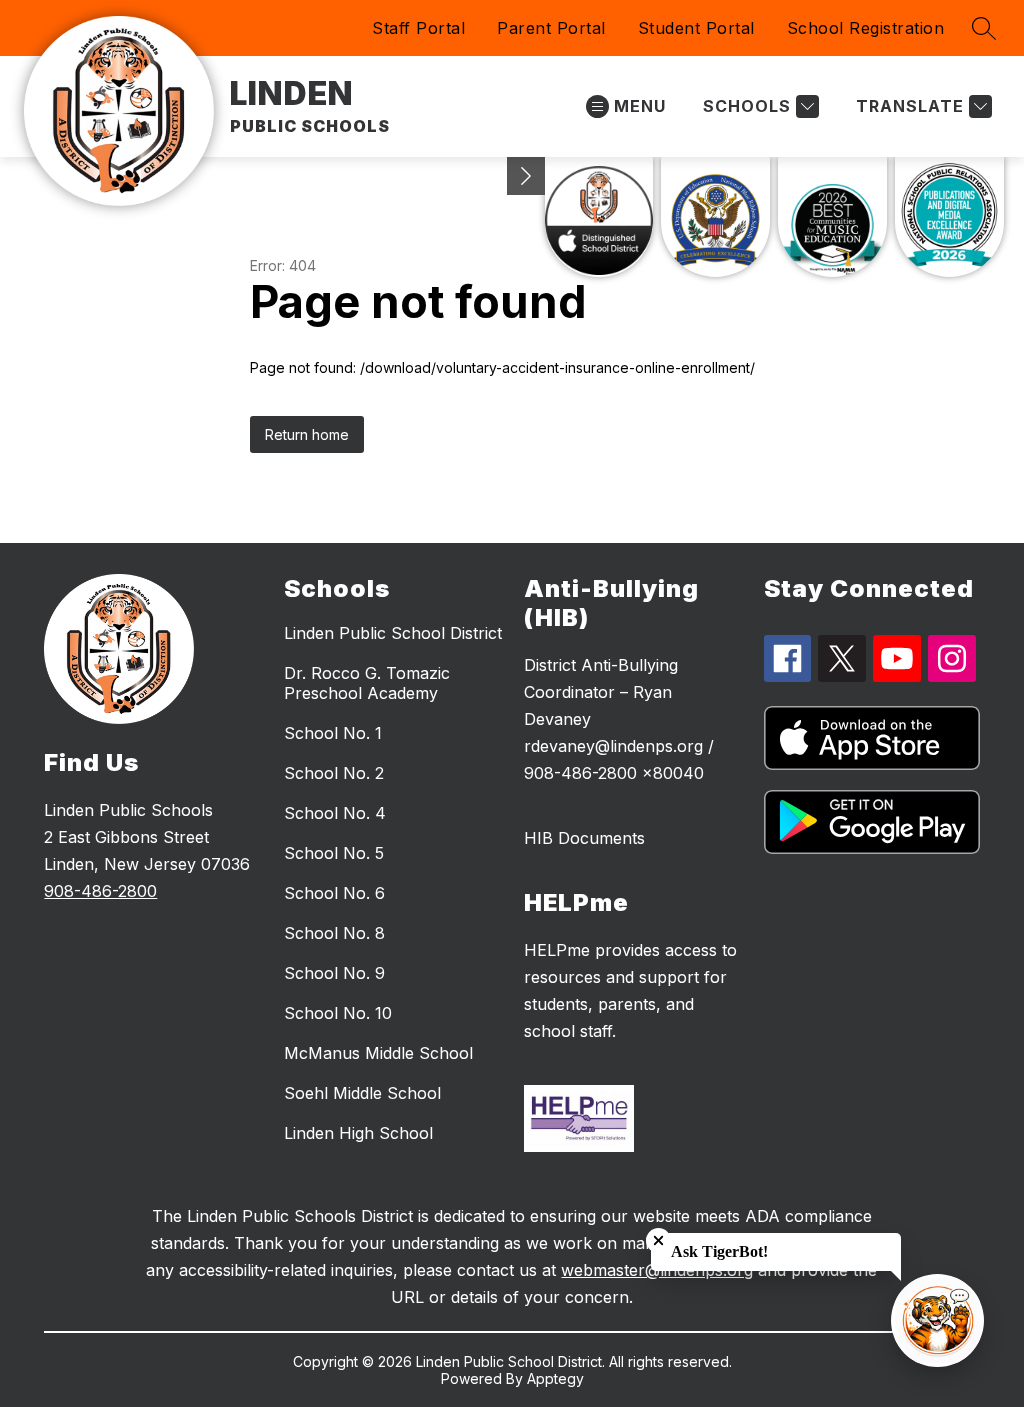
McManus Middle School (378, 1053)
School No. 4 (335, 813)
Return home (307, 434)
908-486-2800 (100, 891)
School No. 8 (334, 933)
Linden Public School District (393, 633)
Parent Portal (551, 28)
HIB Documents (584, 838)
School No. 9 (334, 973)
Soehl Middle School (362, 1093)
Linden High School (358, 1133)
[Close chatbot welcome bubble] (658, 1240)
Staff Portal (418, 28)
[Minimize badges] (526, 176)
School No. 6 (334, 893)
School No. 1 (333, 733)
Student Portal (696, 28)
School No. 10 (338, 1013)
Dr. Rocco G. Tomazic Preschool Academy (367, 683)
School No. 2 (334, 773)
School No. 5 (334, 853)
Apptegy (555, 1378)
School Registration (866, 28)
